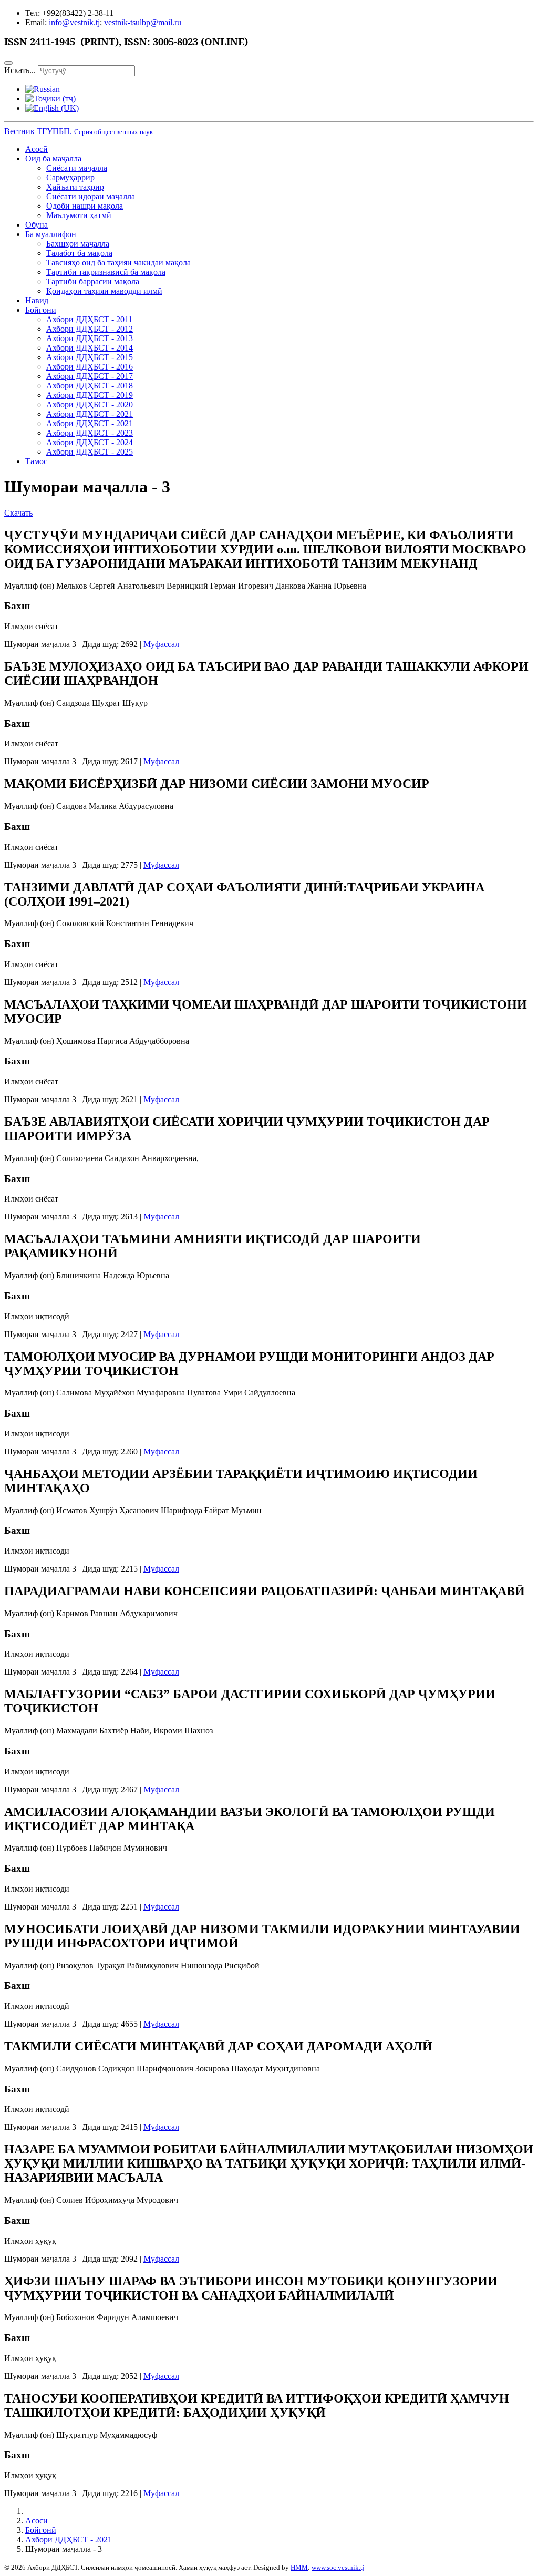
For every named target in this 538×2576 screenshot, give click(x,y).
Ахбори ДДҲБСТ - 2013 (90, 338)
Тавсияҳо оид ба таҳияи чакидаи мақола (118, 263)
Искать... (20, 70)
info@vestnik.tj (74, 22)
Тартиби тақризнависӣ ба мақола (106, 272)
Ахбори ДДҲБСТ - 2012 (90, 329)
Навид (37, 300)
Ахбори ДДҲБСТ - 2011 (89, 319)
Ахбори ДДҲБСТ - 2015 (90, 357)
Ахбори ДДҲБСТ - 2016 (90, 367)
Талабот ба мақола (79, 253)
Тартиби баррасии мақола (93, 281)
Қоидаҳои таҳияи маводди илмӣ (104, 291)
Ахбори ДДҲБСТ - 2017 (90, 376)
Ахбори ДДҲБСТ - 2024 (90, 442)
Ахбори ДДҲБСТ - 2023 (90, 433)
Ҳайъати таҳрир (75, 187)
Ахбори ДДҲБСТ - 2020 (90, 404)
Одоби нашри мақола (85, 206)
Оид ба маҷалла (53, 158)
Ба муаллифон (51, 234)
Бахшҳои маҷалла (78, 244)
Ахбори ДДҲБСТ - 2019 (90, 395)
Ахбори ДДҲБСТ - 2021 (90, 414)
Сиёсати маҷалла (77, 168)
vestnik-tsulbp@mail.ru (143, 22)
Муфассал (161, 644)
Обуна (37, 225)
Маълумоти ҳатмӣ (79, 215)
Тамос (36, 461)
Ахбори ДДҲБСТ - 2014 (90, 348)
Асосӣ (37, 149)
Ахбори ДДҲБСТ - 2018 (90, 386)
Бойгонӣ (41, 310)
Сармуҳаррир (70, 177)
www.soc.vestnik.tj (338, 2567)
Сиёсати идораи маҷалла (91, 196)
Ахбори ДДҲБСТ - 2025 (90, 452)
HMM (299, 2567)
